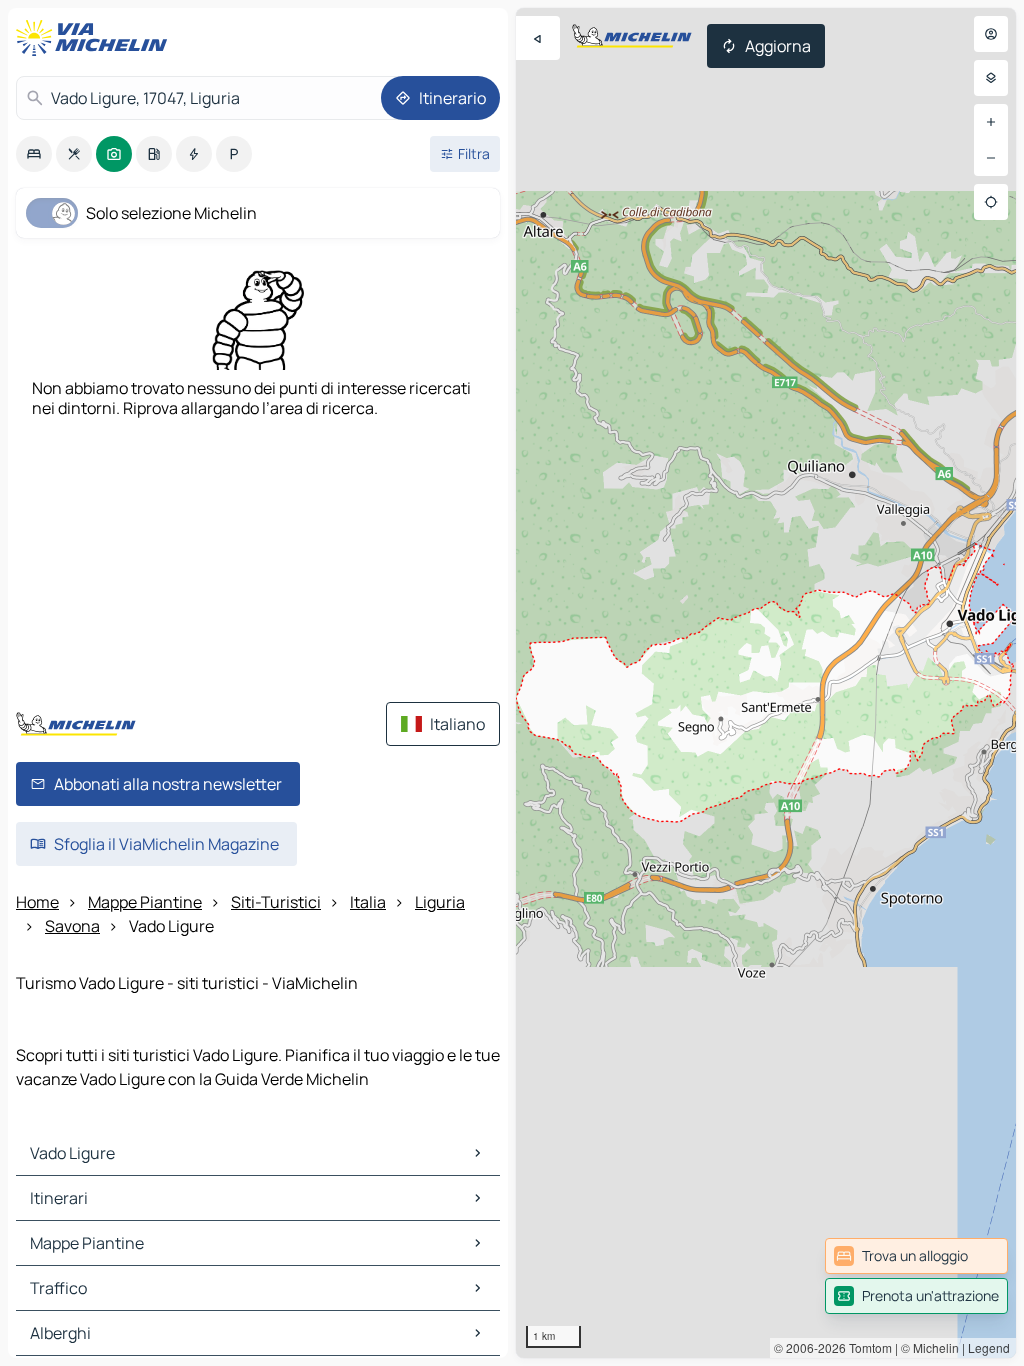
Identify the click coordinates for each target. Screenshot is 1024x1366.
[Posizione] (991, 202)
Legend (989, 1347)
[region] (766, 683)
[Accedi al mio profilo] (991, 34)
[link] (916, 1256)
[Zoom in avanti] (991, 122)
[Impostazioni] (991, 78)
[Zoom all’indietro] (991, 158)
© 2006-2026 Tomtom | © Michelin (866, 1347)
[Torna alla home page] (96, 38)
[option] (34, 154)
